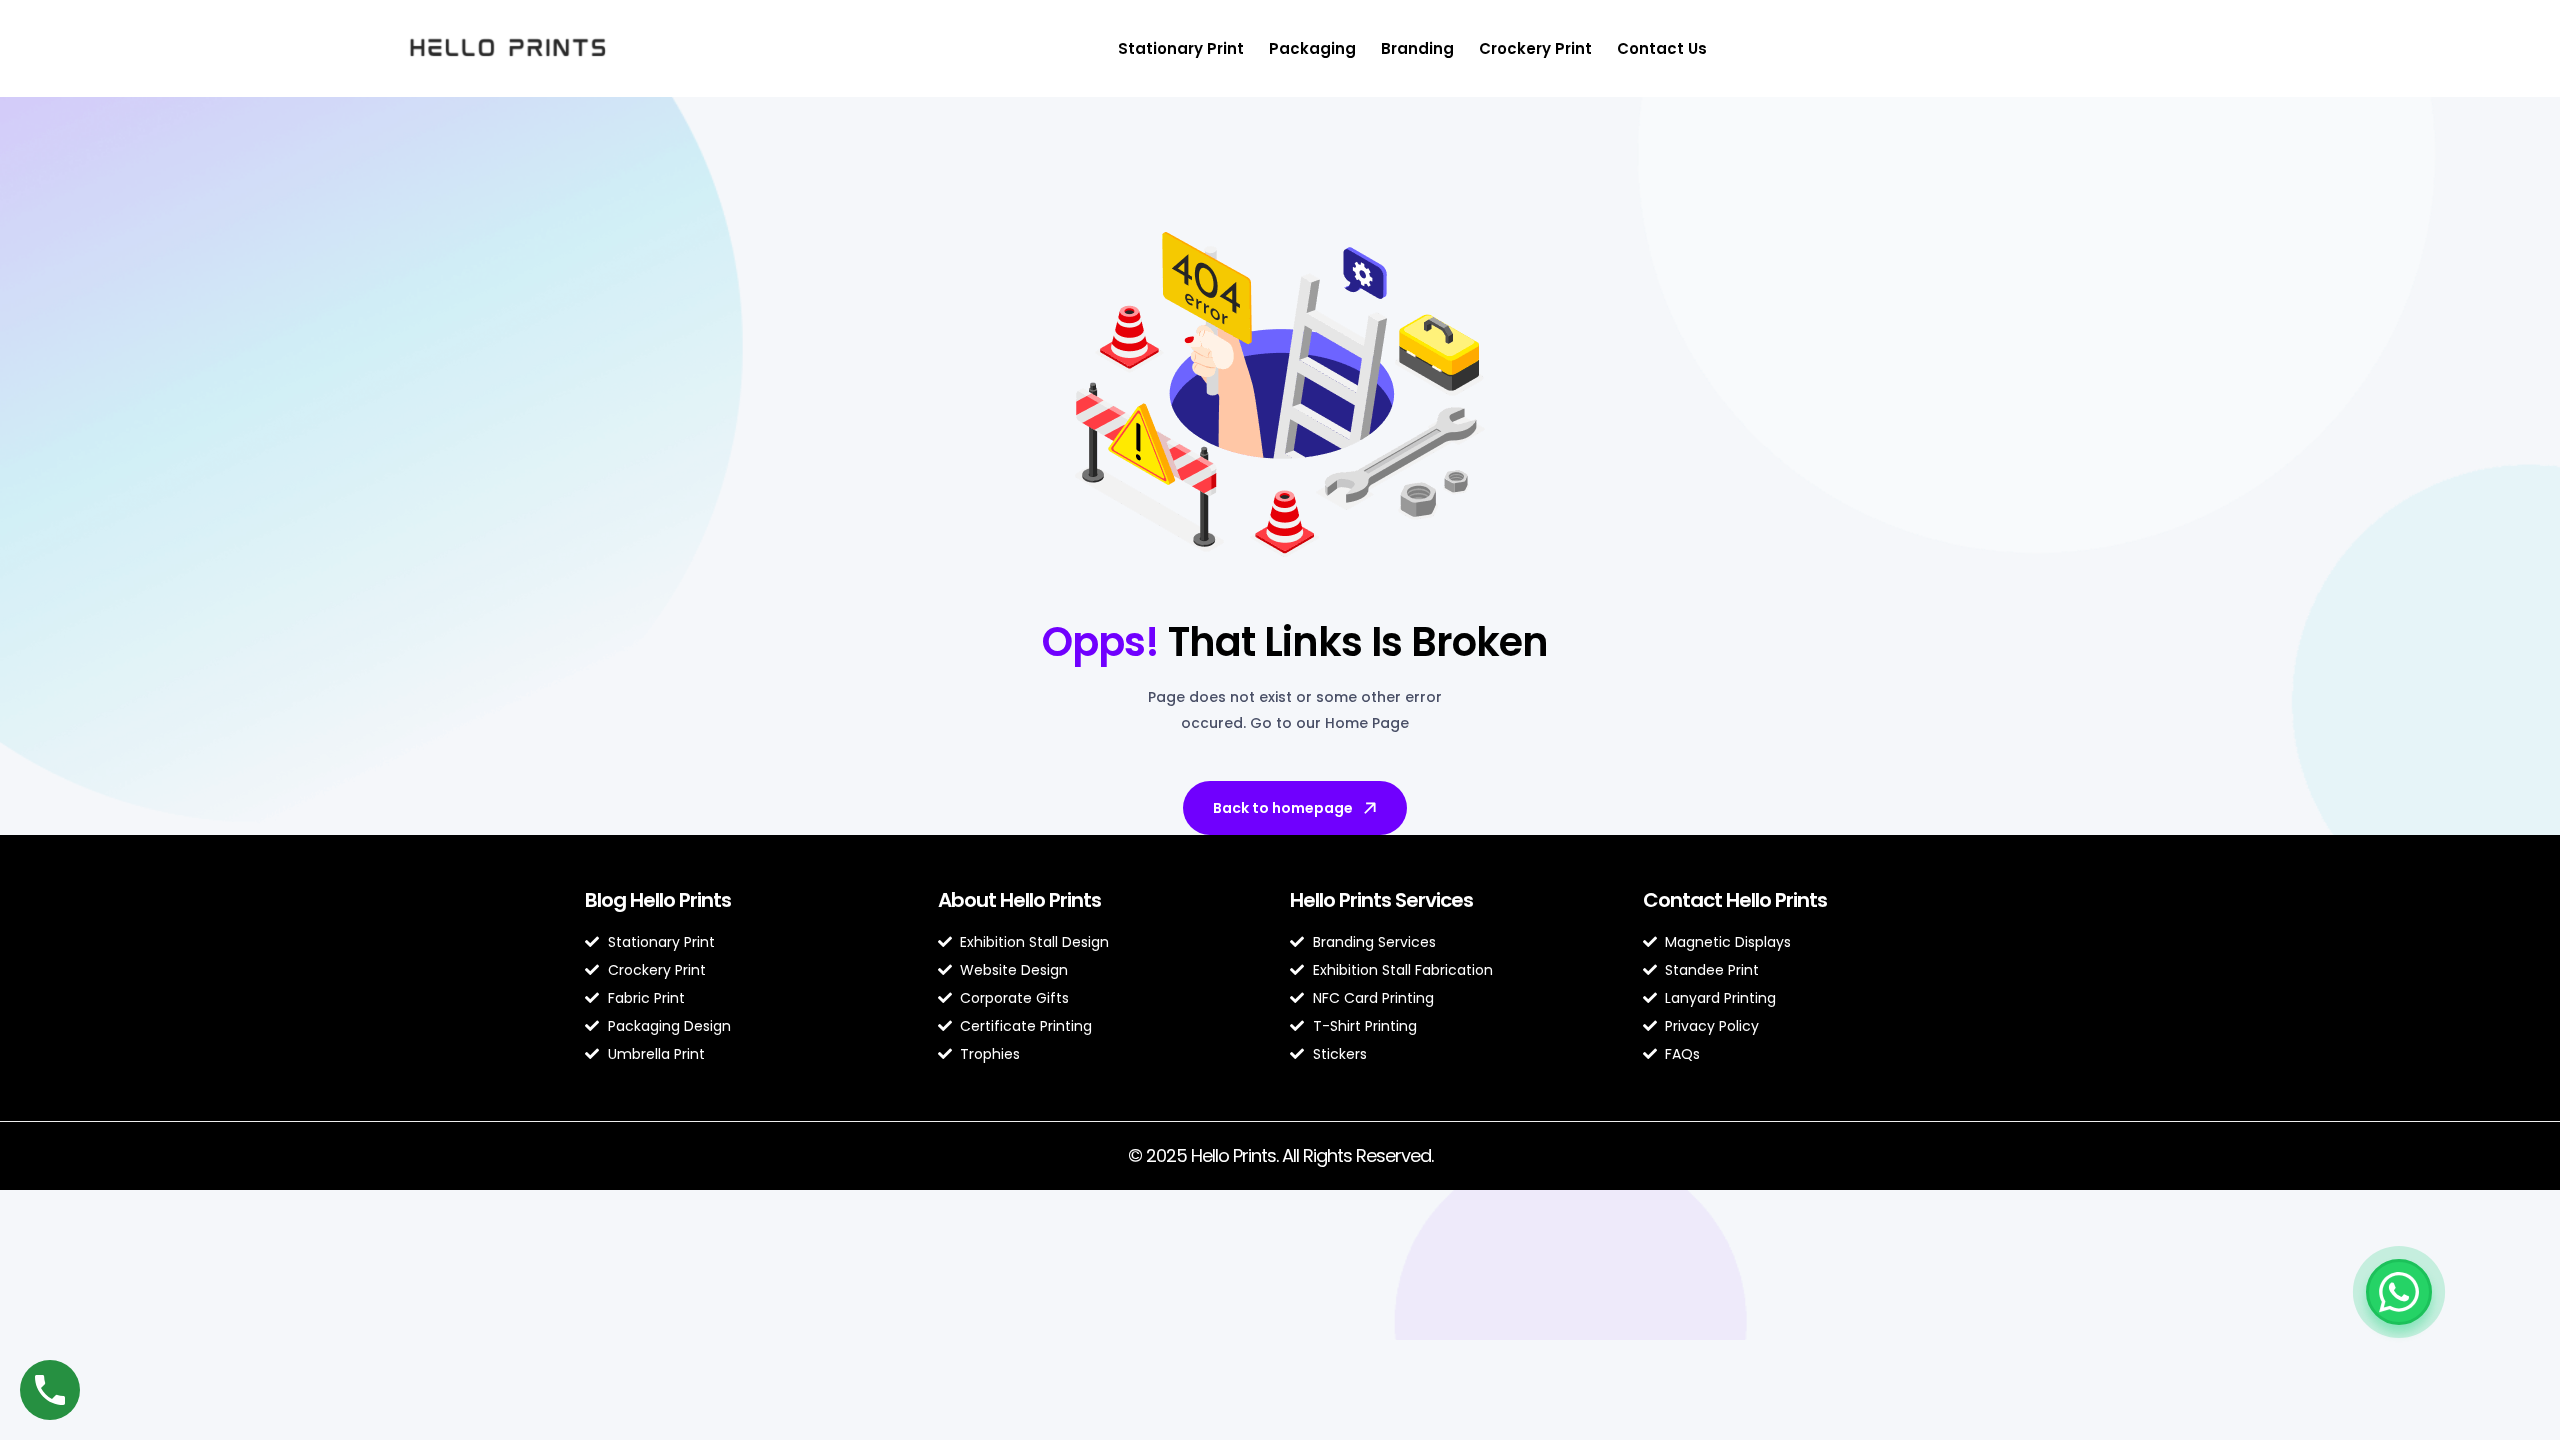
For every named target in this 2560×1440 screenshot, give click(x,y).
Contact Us (1662, 48)
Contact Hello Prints (1735, 900)
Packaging (1312, 48)
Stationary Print (1181, 48)
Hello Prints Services (1381, 900)
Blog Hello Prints (658, 900)
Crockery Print (1535, 48)
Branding (1417, 48)
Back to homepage (1283, 808)
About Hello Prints (1019, 900)
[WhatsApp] (2399, 1292)
